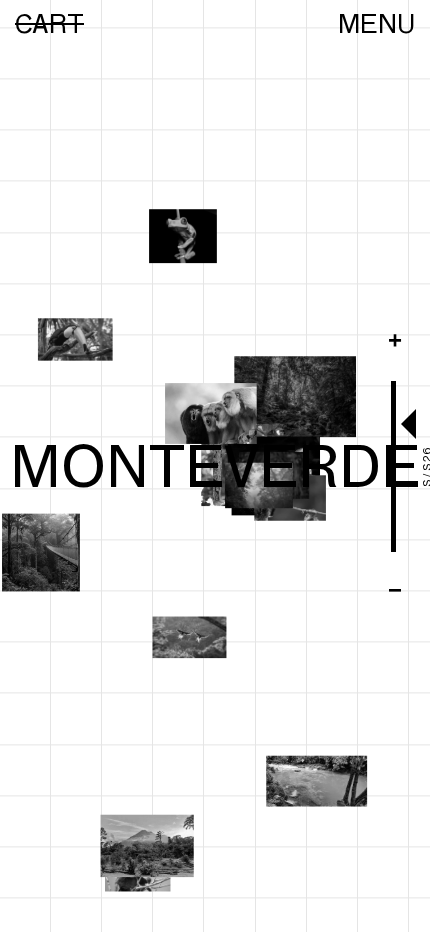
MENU (376, 24)
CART (49, 24)
